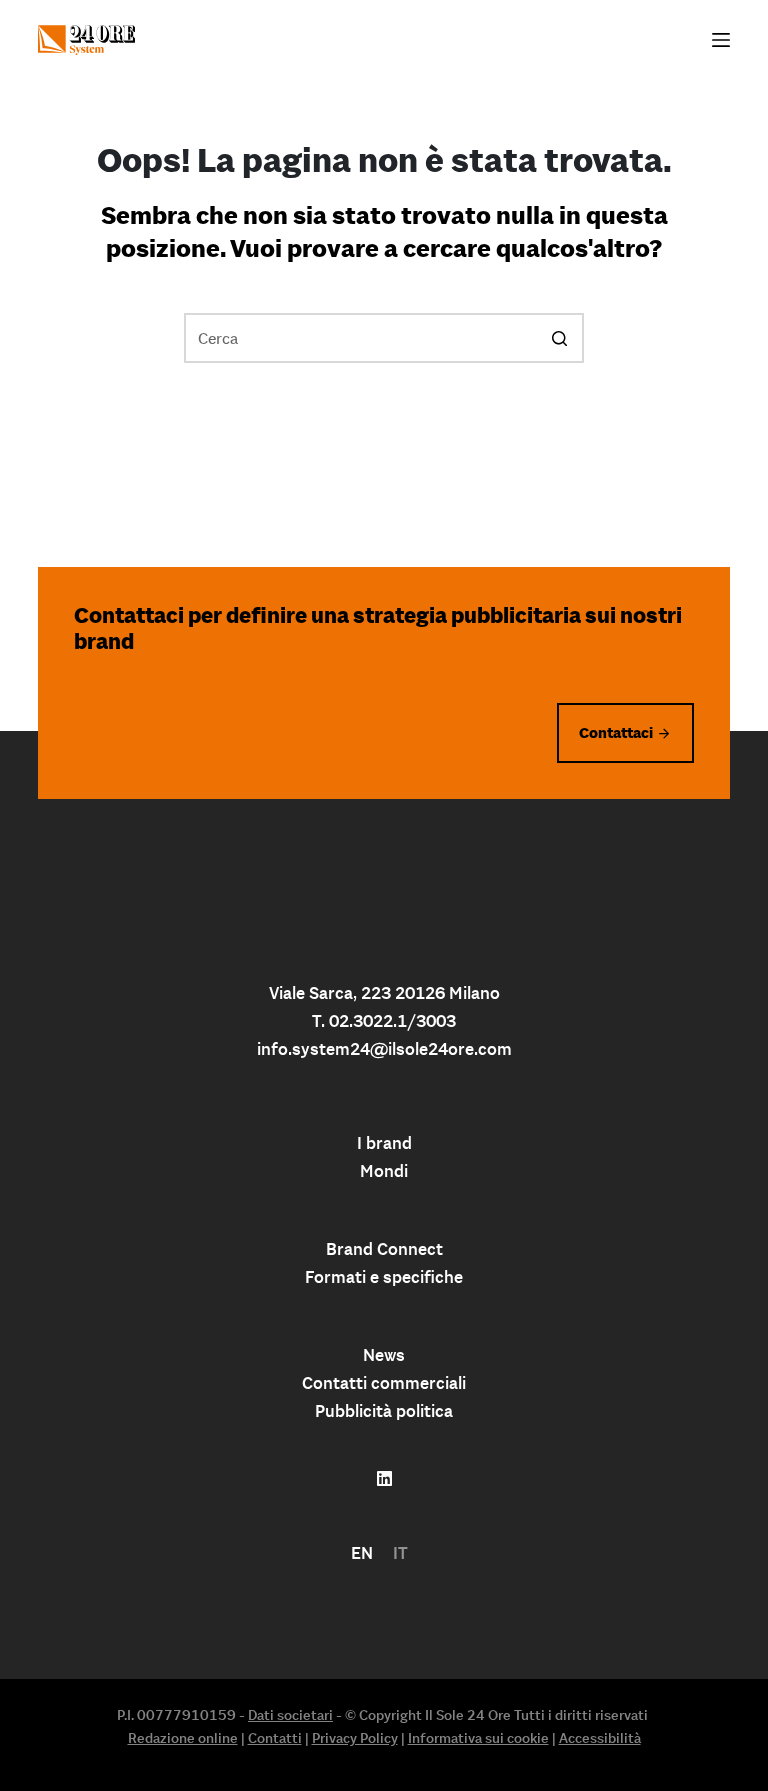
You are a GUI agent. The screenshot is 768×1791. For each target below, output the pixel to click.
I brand (384, 1143)
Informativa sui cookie (478, 1738)
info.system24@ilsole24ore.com (384, 1049)
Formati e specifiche (384, 1277)
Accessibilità (600, 1738)
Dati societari (290, 1715)
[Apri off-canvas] (721, 40)
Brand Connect (384, 1249)
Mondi (384, 1171)
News (384, 1355)
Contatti (275, 1738)
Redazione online (183, 1738)
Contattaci (616, 732)
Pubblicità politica (384, 1411)
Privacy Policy (355, 1738)
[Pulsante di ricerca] (559, 338)
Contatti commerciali (384, 1383)
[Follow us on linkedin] (384, 1479)
